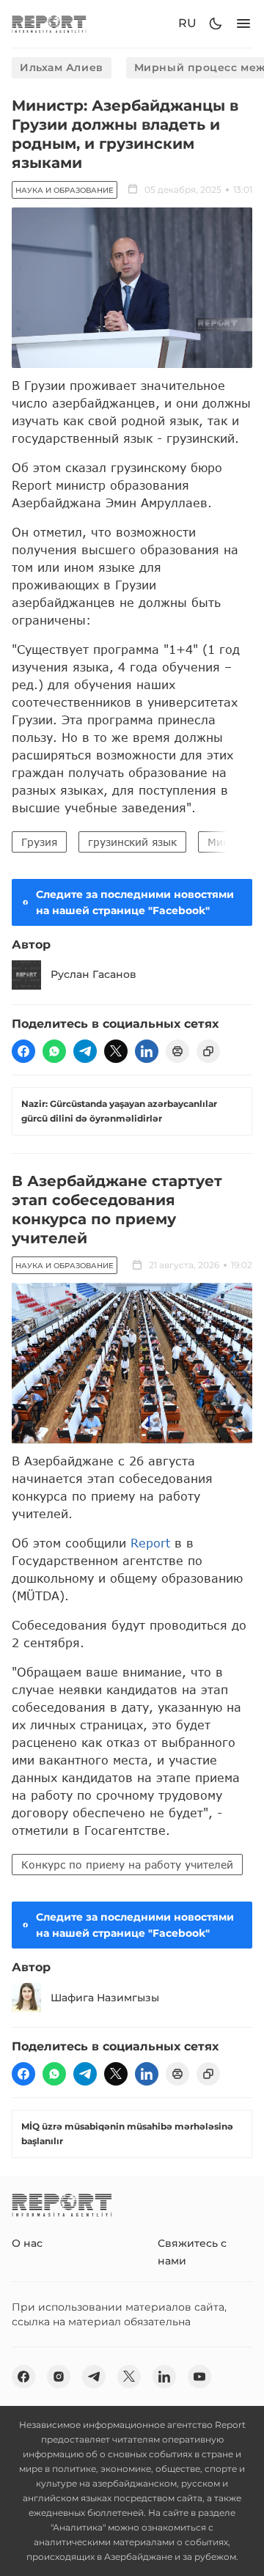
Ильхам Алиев (62, 67)
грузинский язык (132, 842)
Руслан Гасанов (93, 974)
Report (150, 1543)
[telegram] (85, 1051)
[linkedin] (147, 1051)
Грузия (39, 842)
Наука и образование (65, 190)
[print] (177, 1051)
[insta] (59, 2377)
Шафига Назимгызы (105, 1998)
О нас (27, 2243)
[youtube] (199, 2377)
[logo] (49, 24)
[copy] (208, 1051)
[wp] (54, 1051)
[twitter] (116, 1051)
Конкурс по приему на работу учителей (127, 1865)
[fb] (23, 1051)
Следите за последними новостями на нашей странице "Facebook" (135, 902)
